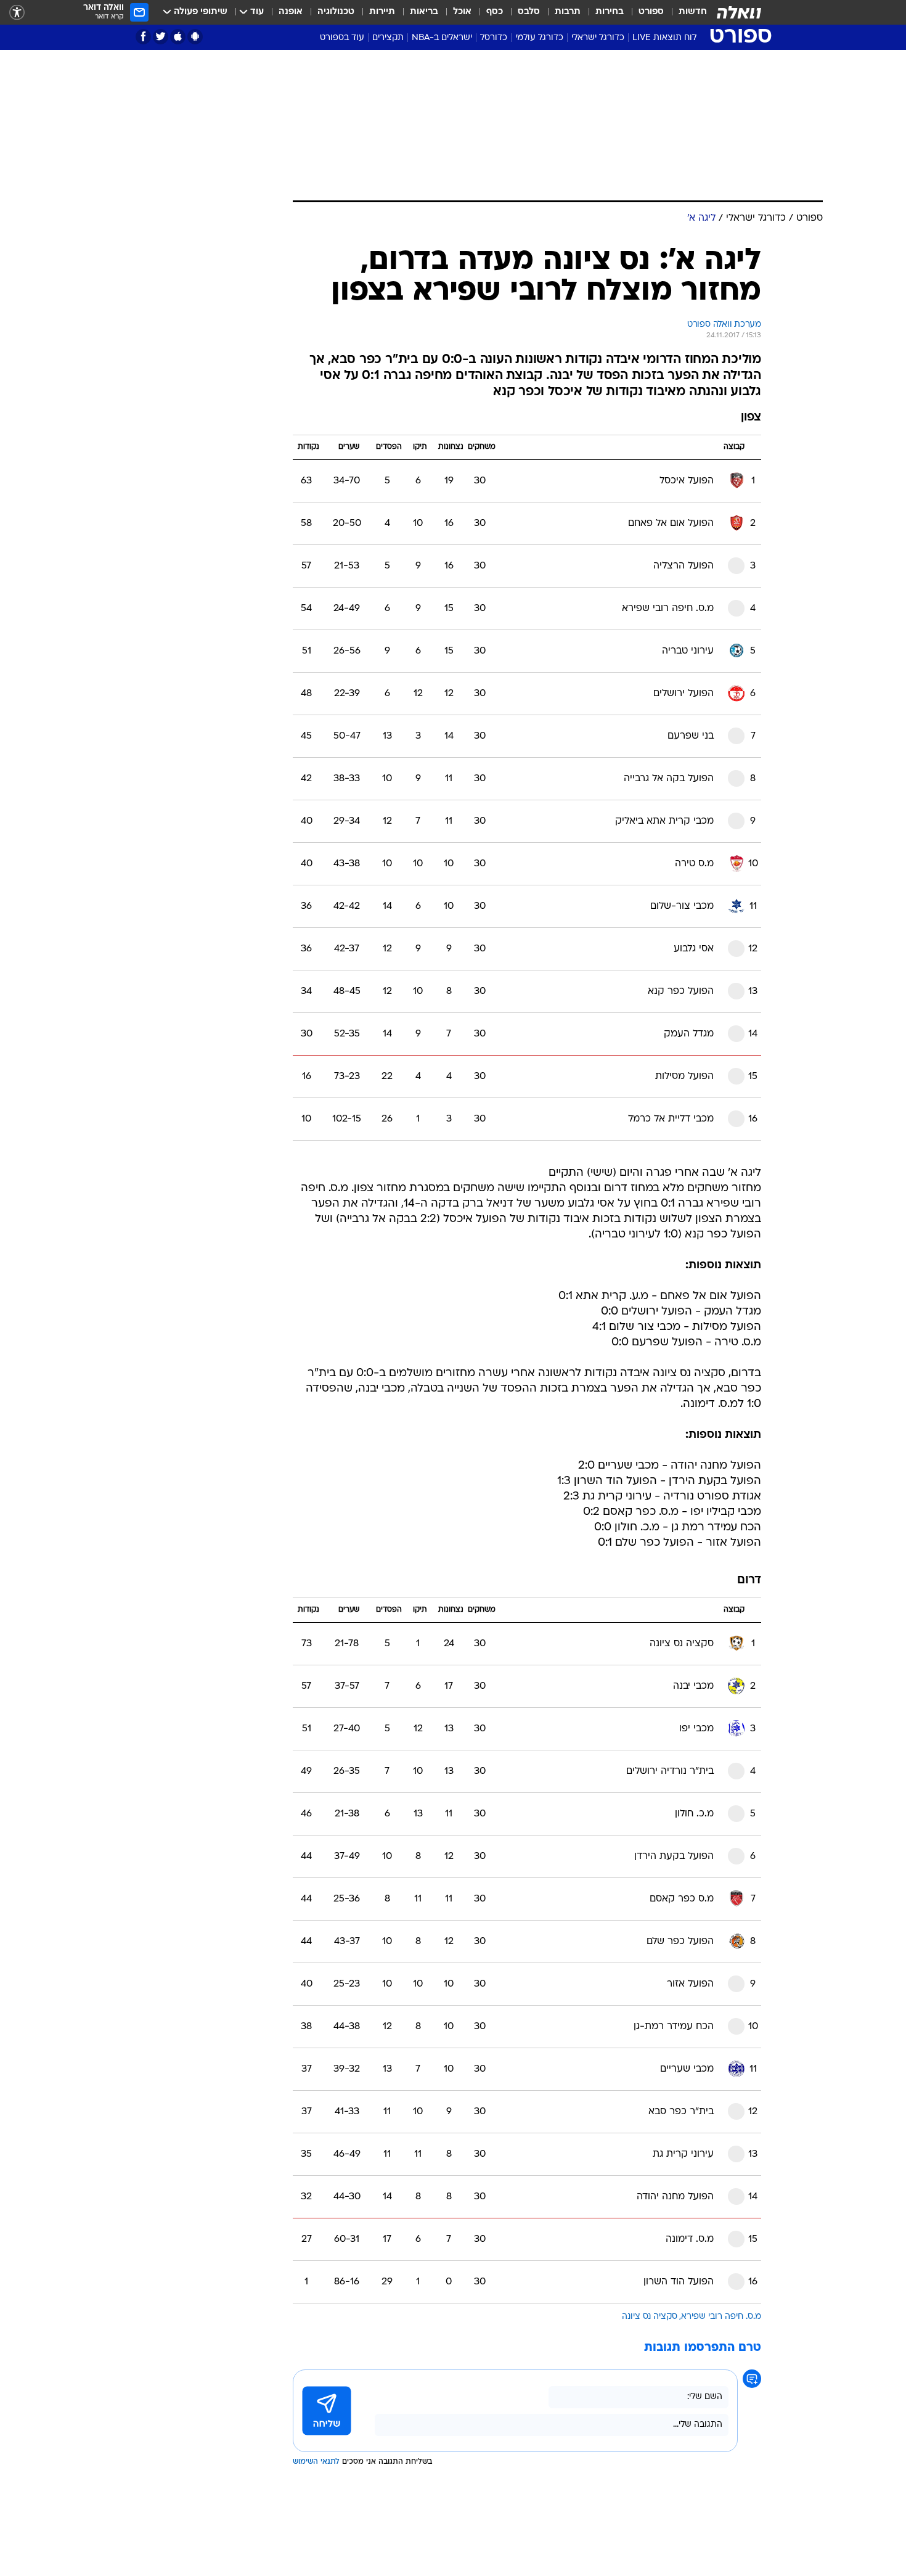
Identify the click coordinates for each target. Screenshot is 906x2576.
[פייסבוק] (143, 37)
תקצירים (388, 38)
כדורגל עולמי (539, 38)
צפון (751, 418)
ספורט (651, 12)
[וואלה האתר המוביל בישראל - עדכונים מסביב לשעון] (739, 12)
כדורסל (494, 38)
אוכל (462, 12)
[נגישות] (17, 13)
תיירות (382, 12)
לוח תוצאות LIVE (664, 38)
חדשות (693, 12)
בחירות (610, 12)
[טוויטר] (161, 37)
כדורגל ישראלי (598, 38)
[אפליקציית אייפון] (178, 37)
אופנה (291, 12)
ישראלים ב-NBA (442, 38)
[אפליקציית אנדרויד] (195, 37)
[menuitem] (685, 12)
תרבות (568, 12)
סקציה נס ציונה (650, 2317)
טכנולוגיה (336, 12)
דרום (749, 1581)
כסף (495, 12)
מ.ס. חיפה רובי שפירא (721, 2317)
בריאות (424, 12)
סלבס (529, 12)
